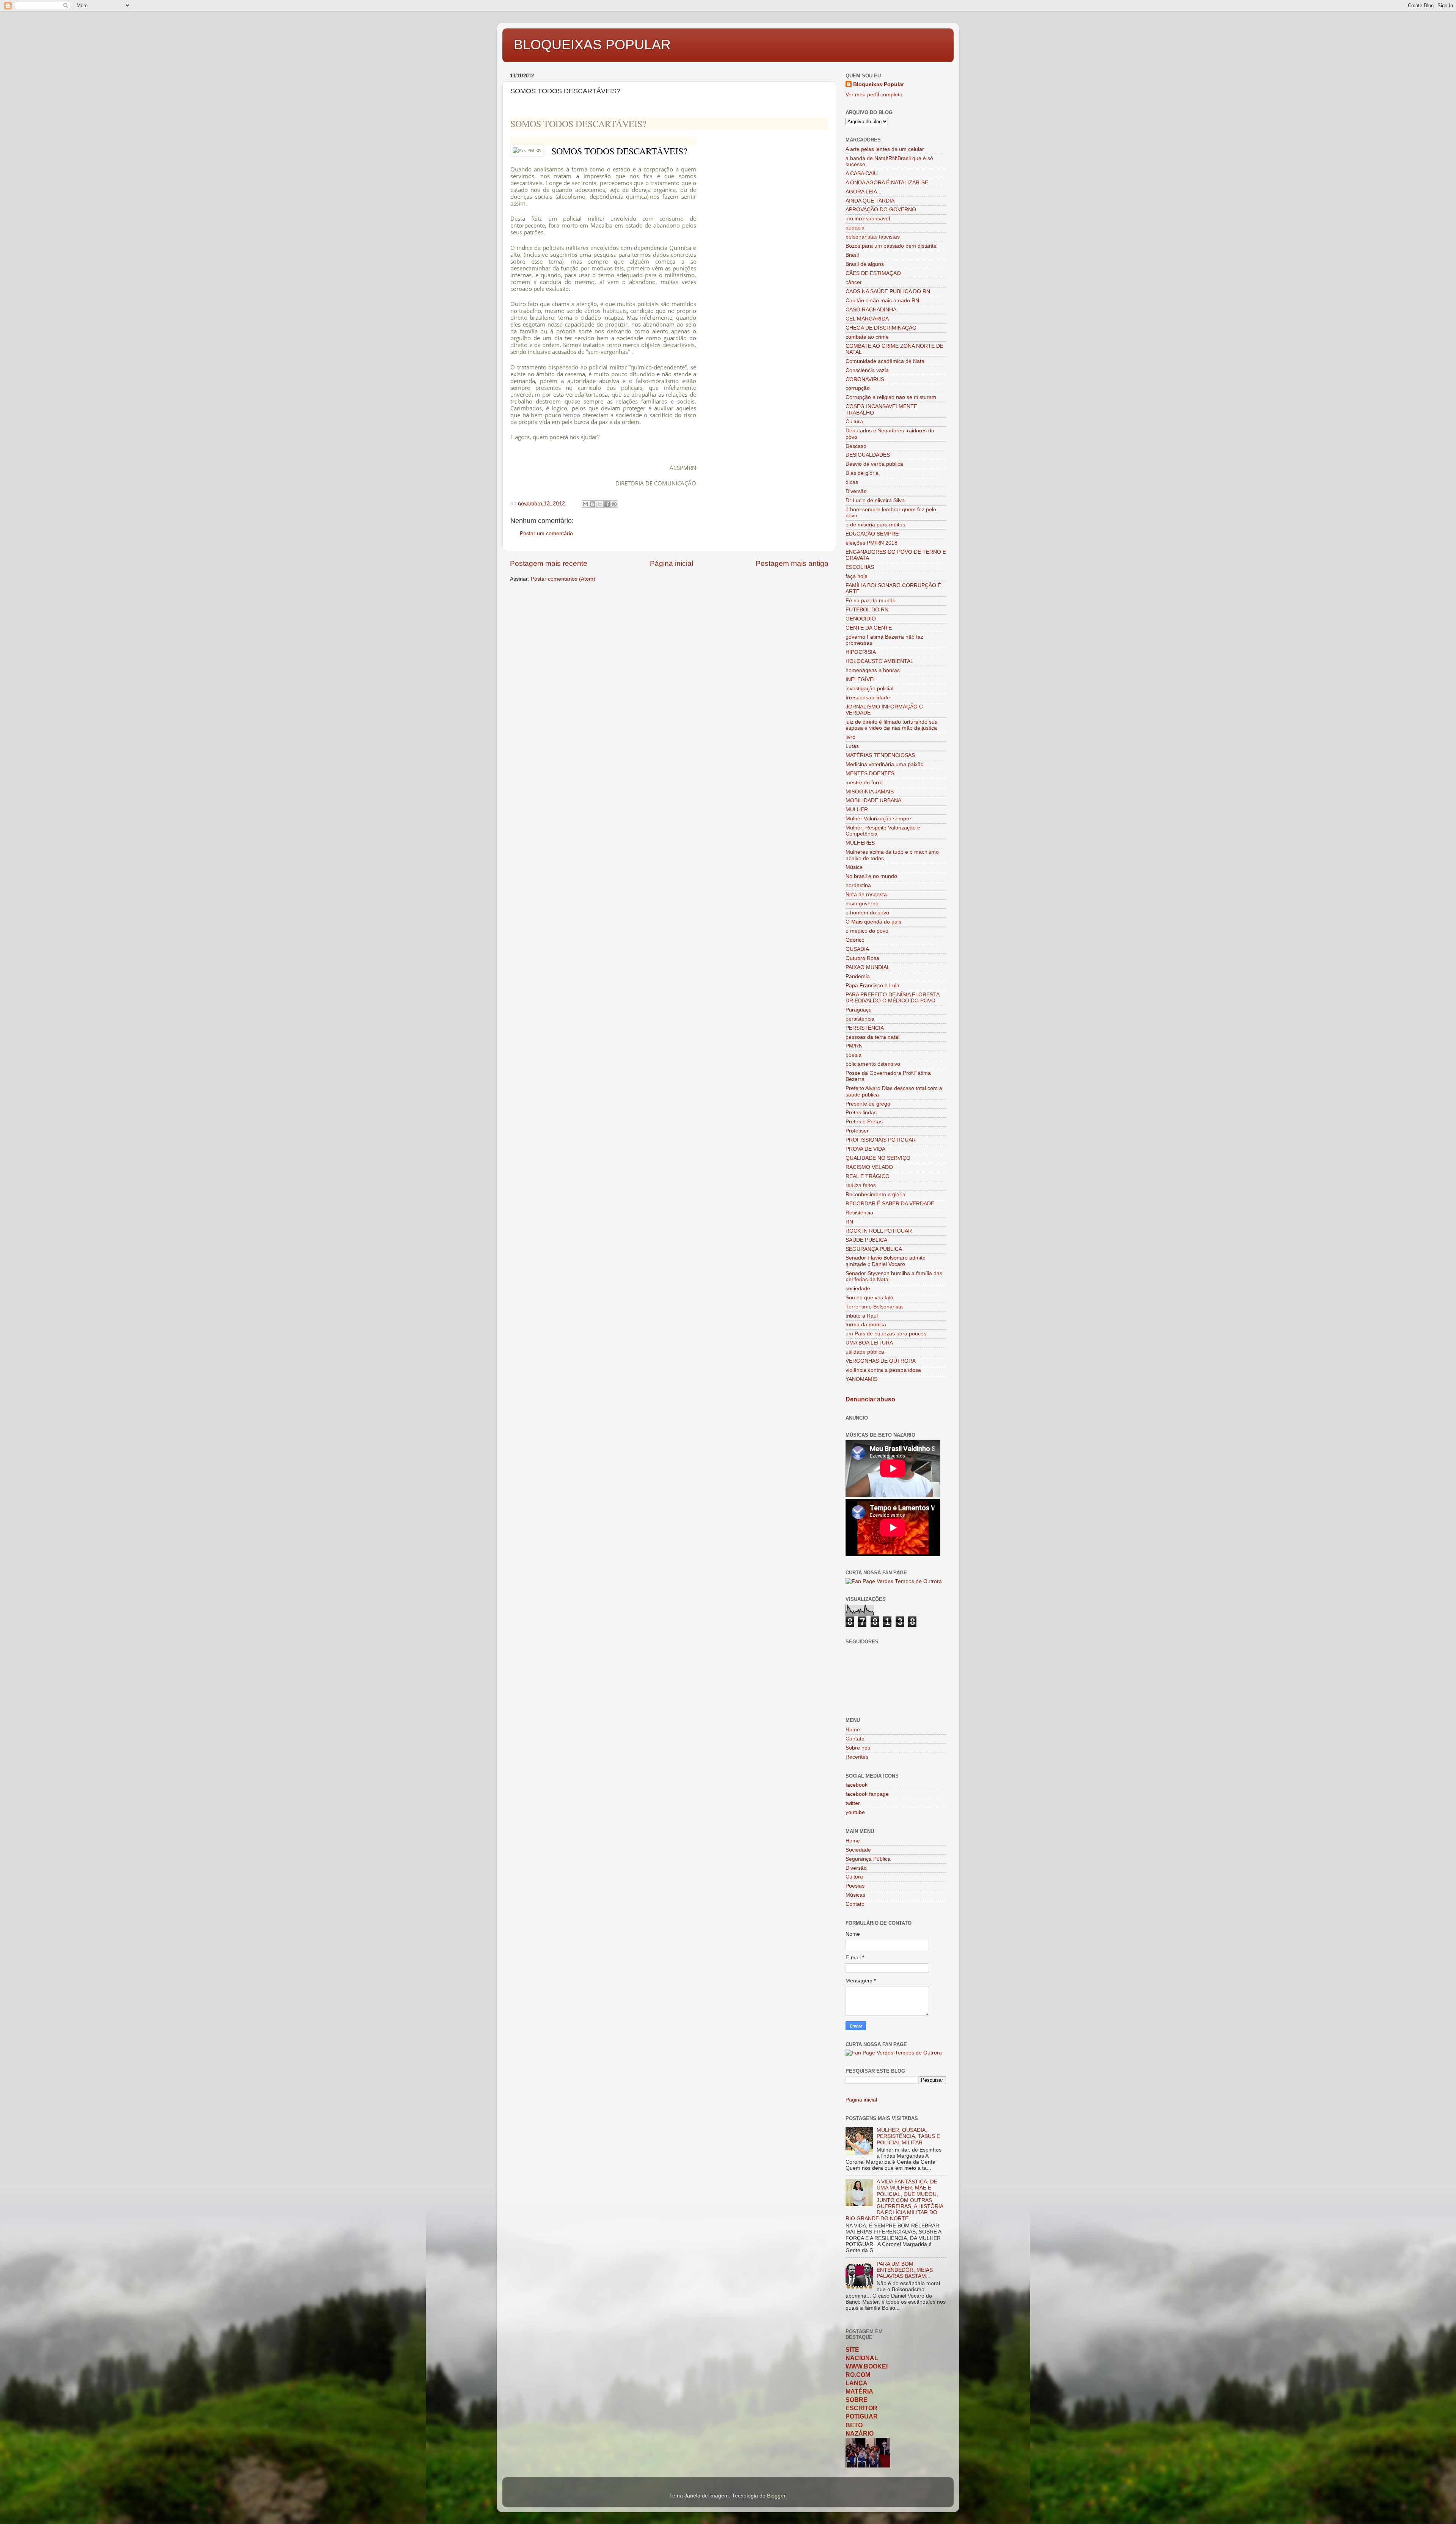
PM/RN (854, 1046)
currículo (589, 388)
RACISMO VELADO (869, 1167)
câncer (854, 282)
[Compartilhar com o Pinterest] (614, 504)
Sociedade (858, 1850)
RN (849, 1222)
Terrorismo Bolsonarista (874, 1307)
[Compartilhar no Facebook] (607, 504)
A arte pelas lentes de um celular (885, 149)
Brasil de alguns (865, 264)
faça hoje (857, 576)
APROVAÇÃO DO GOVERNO (881, 210)
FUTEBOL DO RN (867, 610)
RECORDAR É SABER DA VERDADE (890, 1204)
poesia (854, 1055)
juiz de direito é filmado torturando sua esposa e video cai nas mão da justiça (892, 725)
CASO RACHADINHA (871, 310)
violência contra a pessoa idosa (883, 1370)
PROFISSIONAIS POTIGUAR (881, 1140)
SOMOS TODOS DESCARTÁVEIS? (578, 124)
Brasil (852, 255)
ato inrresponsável (868, 219)
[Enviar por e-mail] (585, 504)
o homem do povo (867, 913)
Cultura (854, 422)
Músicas (855, 1895)
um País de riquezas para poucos (886, 1334)
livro (850, 737)
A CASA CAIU (862, 174)
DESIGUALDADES (868, 455)
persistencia (860, 1019)
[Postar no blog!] (593, 504)
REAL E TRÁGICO (868, 1176)
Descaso (856, 446)
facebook (857, 1785)
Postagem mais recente (549, 563)
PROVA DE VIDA (865, 1149)
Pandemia (858, 976)
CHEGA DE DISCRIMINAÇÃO (881, 328)
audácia (855, 228)
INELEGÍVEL (861, 679)
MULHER (857, 810)
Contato (855, 1739)
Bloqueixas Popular (879, 84)
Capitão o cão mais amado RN (882, 301)
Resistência (859, 1213)
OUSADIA (857, 949)
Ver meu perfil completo (874, 95)
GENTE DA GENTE (869, 628)
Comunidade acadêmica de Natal (886, 361)
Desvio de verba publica (874, 464)
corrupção (858, 388)
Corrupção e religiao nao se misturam (891, 397)
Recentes (857, 1757)
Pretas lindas (861, 1113)
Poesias (855, 1886)
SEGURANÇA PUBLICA (874, 1249)
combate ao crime (867, 337)
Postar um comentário (546, 533)
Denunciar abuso (870, 1399)
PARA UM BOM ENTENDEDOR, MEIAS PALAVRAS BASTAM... (905, 2270)
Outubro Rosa (862, 958)
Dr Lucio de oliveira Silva (875, 500)
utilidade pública (865, 1352)
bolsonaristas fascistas (873, 237)
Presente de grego (868, 1104)
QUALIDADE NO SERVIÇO (878, 1158)
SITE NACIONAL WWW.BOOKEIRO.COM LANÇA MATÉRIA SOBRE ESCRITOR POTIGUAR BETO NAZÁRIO (867, 2392)
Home (853, 1730)
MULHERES (860, 843)
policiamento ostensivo (873, 1064)
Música (854, 867)
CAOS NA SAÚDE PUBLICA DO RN (888, 291)
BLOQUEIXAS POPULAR (592, 45)
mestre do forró (864, 783)
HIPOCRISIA (861, 652)
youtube (855, 1812)
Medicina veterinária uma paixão (885, 764)
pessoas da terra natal (872, 1037)
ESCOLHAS (860, 567)
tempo (572, 415)
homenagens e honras (873, 670)
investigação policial (869, 689)
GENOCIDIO (861, 619)
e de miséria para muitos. (876, 525)
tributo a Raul (862, 1316)
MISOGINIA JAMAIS (870, 792)
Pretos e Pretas (864, 1122)
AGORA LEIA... (864, 192)
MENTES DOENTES (870, 774)
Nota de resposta (866, 894)
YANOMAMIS (861, 1379)
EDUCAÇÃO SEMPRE (872, 534)
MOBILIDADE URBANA (873, 800)
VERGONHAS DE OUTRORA (881, 1361)
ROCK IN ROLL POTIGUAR (879, 1231)
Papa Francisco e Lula (872, 986)
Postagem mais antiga (792, 563)
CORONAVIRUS (865, 379)
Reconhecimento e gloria (875, 1194)
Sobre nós (858, 1748)
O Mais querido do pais (873, 922)
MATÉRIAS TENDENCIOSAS (880, 755)
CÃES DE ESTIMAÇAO (873, 273)
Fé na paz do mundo (871, 601)
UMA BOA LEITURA (869, 1343)
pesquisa (605, 254)
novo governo (862, 904)
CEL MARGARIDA (867, 319)
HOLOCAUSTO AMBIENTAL (879, 661)
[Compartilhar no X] (600, 504)
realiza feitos (861, 1185)
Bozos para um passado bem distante (891, 246)
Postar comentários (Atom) (563, 579)
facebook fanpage (867, 1794)
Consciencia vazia (867, 370)
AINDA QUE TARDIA (870, 201)
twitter (853, 1803)
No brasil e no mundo (871, 876)
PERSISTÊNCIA (865, 1028)
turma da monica (866, 1325)
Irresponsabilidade (868, 698)
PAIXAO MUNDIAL (868, 967)
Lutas (852, 746)
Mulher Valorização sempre (878, 819)
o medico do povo (867, 931)
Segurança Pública (868, 1859)
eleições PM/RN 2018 (872, 543)
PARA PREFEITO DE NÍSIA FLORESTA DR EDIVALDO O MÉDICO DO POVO (892, 998)
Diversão (856, 491)
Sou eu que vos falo (869, 1298)
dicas (852, 482)
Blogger (776, 2496)
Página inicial (672, 563)
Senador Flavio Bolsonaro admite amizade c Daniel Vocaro (886, 1261)
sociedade (858, 1289)
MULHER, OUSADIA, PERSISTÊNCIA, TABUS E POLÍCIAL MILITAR (908, 2136)
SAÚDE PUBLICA (866, 1240)
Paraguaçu (859, 1010)
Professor (857, 1131)
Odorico (855, 940)
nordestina (858, 885)
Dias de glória (862, 473)
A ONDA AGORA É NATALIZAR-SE (887, 183)
